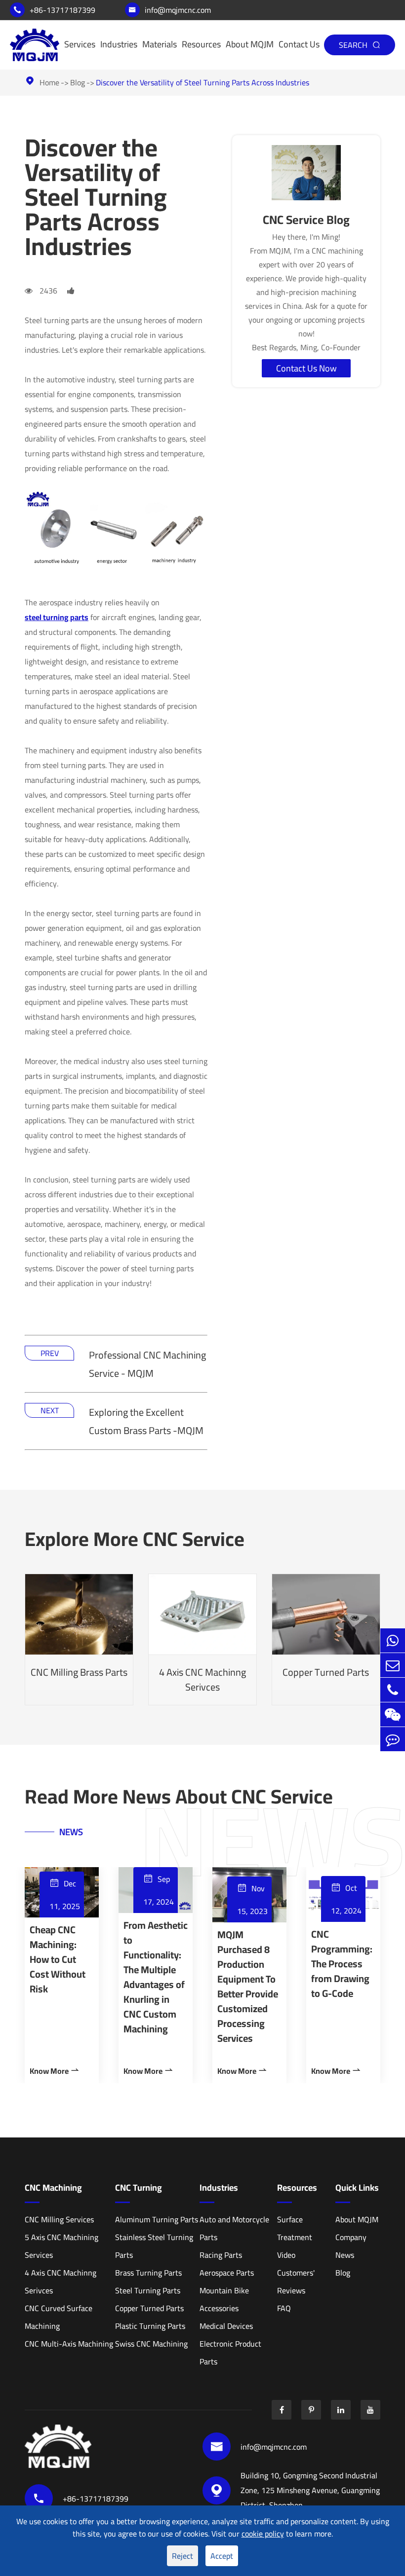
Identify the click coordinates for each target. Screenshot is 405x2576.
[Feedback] (393, 1739)
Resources (201, 44)
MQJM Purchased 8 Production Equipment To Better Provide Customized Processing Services (248, 1987)
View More (79, 1674)
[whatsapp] (393, 1640)
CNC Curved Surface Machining (59, 2317)
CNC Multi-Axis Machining (69, 2344)
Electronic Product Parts (230, 2353)
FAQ (284, 2308)
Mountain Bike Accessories (224, 2299)
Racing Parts (221, 2255)
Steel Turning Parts (148, 2290)
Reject (182, 2556)
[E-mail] (393, 1665)
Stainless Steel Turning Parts (154, 2246)
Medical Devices (226, 2326)
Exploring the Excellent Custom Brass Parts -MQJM (146, 1421)
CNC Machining (53, 2188)
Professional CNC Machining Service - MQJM (147, 1364)
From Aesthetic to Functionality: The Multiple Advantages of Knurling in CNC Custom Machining (156, 1977)
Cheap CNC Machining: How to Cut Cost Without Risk (58, 1959)
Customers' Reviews (296, 2282)
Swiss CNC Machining (151, 2344)
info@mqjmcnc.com (170, 10)
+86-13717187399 (55, 10)
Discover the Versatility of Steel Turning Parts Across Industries (202, 82)
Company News (351, 2246)
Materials (160, 44)
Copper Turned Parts (326, 1653)
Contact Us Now (306, 368)
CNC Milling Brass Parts (79, 1653)
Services (80, 44)
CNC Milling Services (59, 2219)
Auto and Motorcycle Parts (234, 2228)
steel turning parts (57, 617)
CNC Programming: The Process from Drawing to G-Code (342, 1964)
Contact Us (299, 44)
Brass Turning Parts (148, 2273)
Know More (55, 2071)
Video (286, 2255)
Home (49, 82)
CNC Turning (139, 2188)
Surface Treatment (295, 2228)
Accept (222, 2556)
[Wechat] (393, 1714)
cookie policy (263, 2534)
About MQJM (250, 44)
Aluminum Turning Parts (157, 2219)
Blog (78, 82)
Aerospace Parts (227, 2273)
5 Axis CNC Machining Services (61, 2246)
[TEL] (393, 1690)
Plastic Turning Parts (150, 2326)
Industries (119, 44)
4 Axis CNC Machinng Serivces (202, 1668)
